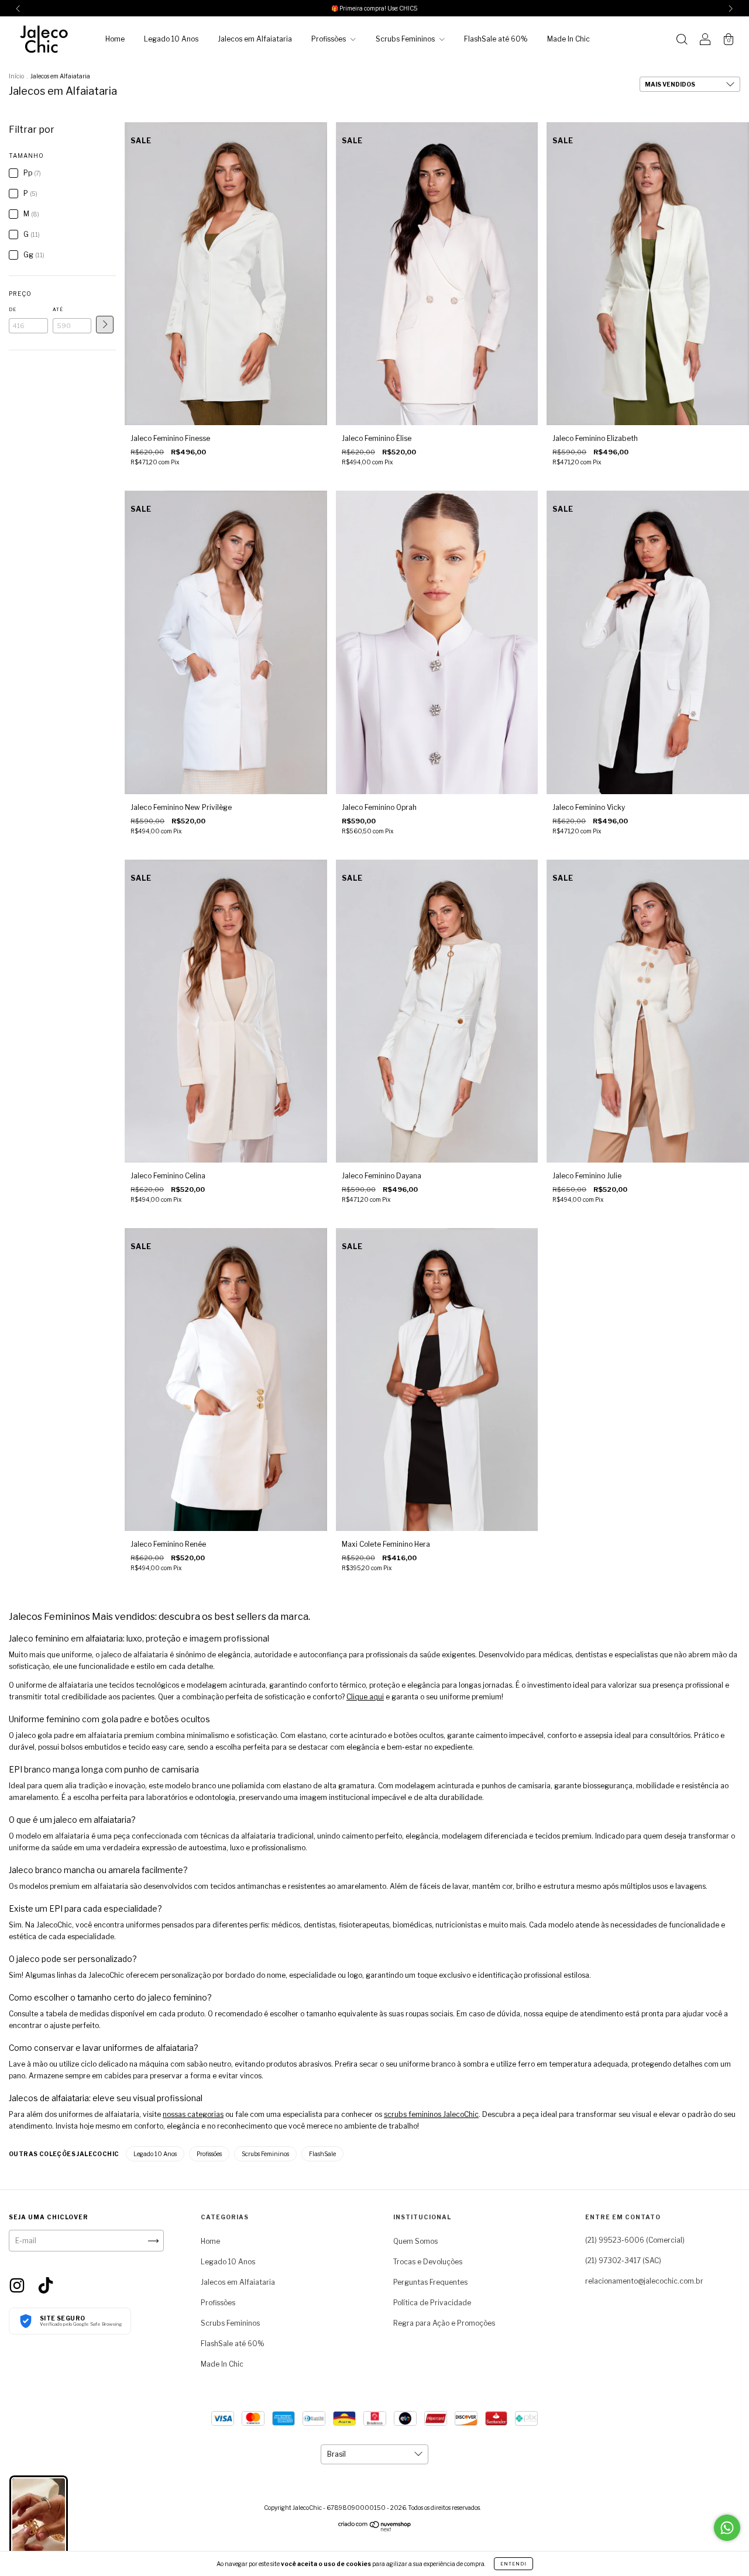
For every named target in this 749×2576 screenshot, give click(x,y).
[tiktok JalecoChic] (46, 2284)
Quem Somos (415, 2241)
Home (115, 39)
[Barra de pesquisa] (682, 41)
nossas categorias (193, 2114)
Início (16, 76)
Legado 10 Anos (171, 39)
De (13, 309)
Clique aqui (365, 1697)
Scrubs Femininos (406, 39)
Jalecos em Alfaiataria (255, 39)
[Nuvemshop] (375, 2529)
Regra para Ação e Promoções (444, 2323)
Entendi (513, 2564)
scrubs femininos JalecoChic (431, 2114)
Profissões (329, 39)
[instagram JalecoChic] (18, 2284)
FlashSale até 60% (496, 39)
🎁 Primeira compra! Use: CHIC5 (374, 8)
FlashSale (322, 2154)
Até (58, 309)
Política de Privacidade (432, 2303)
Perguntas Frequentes (430, 2282)
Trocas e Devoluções (428, 2262)
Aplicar (105, 325)
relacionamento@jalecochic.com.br (644, 2281)
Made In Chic (568, 39)
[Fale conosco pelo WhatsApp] (727, 2528)
